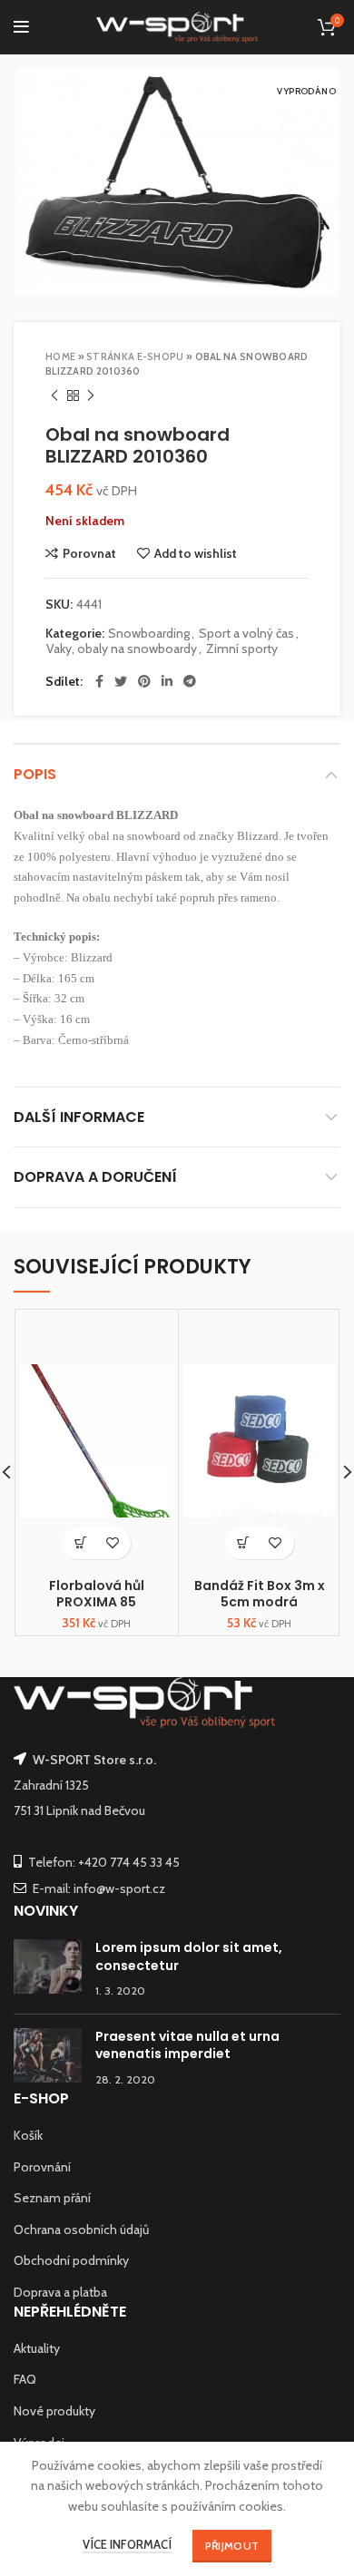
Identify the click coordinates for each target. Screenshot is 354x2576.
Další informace (79, 1117)
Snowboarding (149, 634)
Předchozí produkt (54, 396)
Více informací (127, 2544)
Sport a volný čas (246, 634)
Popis (35, 774)
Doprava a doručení (95, 1177)
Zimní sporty (242, 649)
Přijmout (232, 2546)
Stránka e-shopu (135, 356)
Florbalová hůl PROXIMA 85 (97, 1594)
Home (60, 356)
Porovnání (42, 2167)
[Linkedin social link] (167, 681)
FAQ (25, 2379)
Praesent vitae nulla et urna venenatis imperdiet (187, 2045)
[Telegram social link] (190, 681)
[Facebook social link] (99, 681)
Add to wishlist (196, 553)
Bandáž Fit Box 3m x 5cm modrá (260, 1594)
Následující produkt (91, 396)
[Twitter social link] (121, 681)
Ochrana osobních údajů (81, 2230)
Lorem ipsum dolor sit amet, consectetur (189, 1956)
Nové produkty (54, 2411)
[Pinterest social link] (144, 681)
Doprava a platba (60, 2292)
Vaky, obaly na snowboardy (122, 649)
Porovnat (89, 553)
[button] (80, 1543)
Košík (28, 2135)
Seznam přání (52, 2198)
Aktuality (37, 2348)
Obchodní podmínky (71, 2260)
